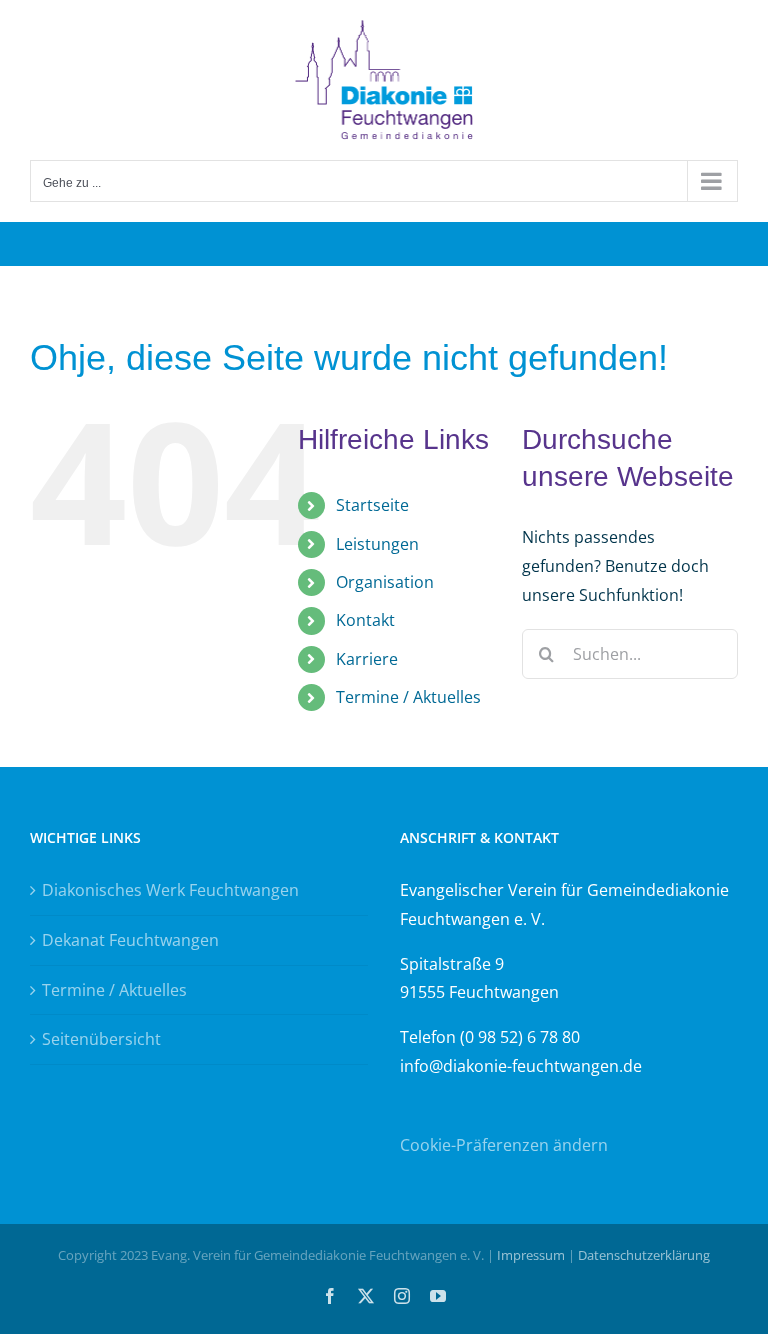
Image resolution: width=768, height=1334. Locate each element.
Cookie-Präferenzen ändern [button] (504, 1145)
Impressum (531, 1255)
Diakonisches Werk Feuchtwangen (170, 890)
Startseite (372, 505)
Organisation (385, 582)
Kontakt (365, 620)
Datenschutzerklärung (644, 1255)
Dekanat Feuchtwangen (130, 940)
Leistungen (377, 544)
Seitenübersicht (101, 1039)
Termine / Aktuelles (408, 697)
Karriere (367, 659)
